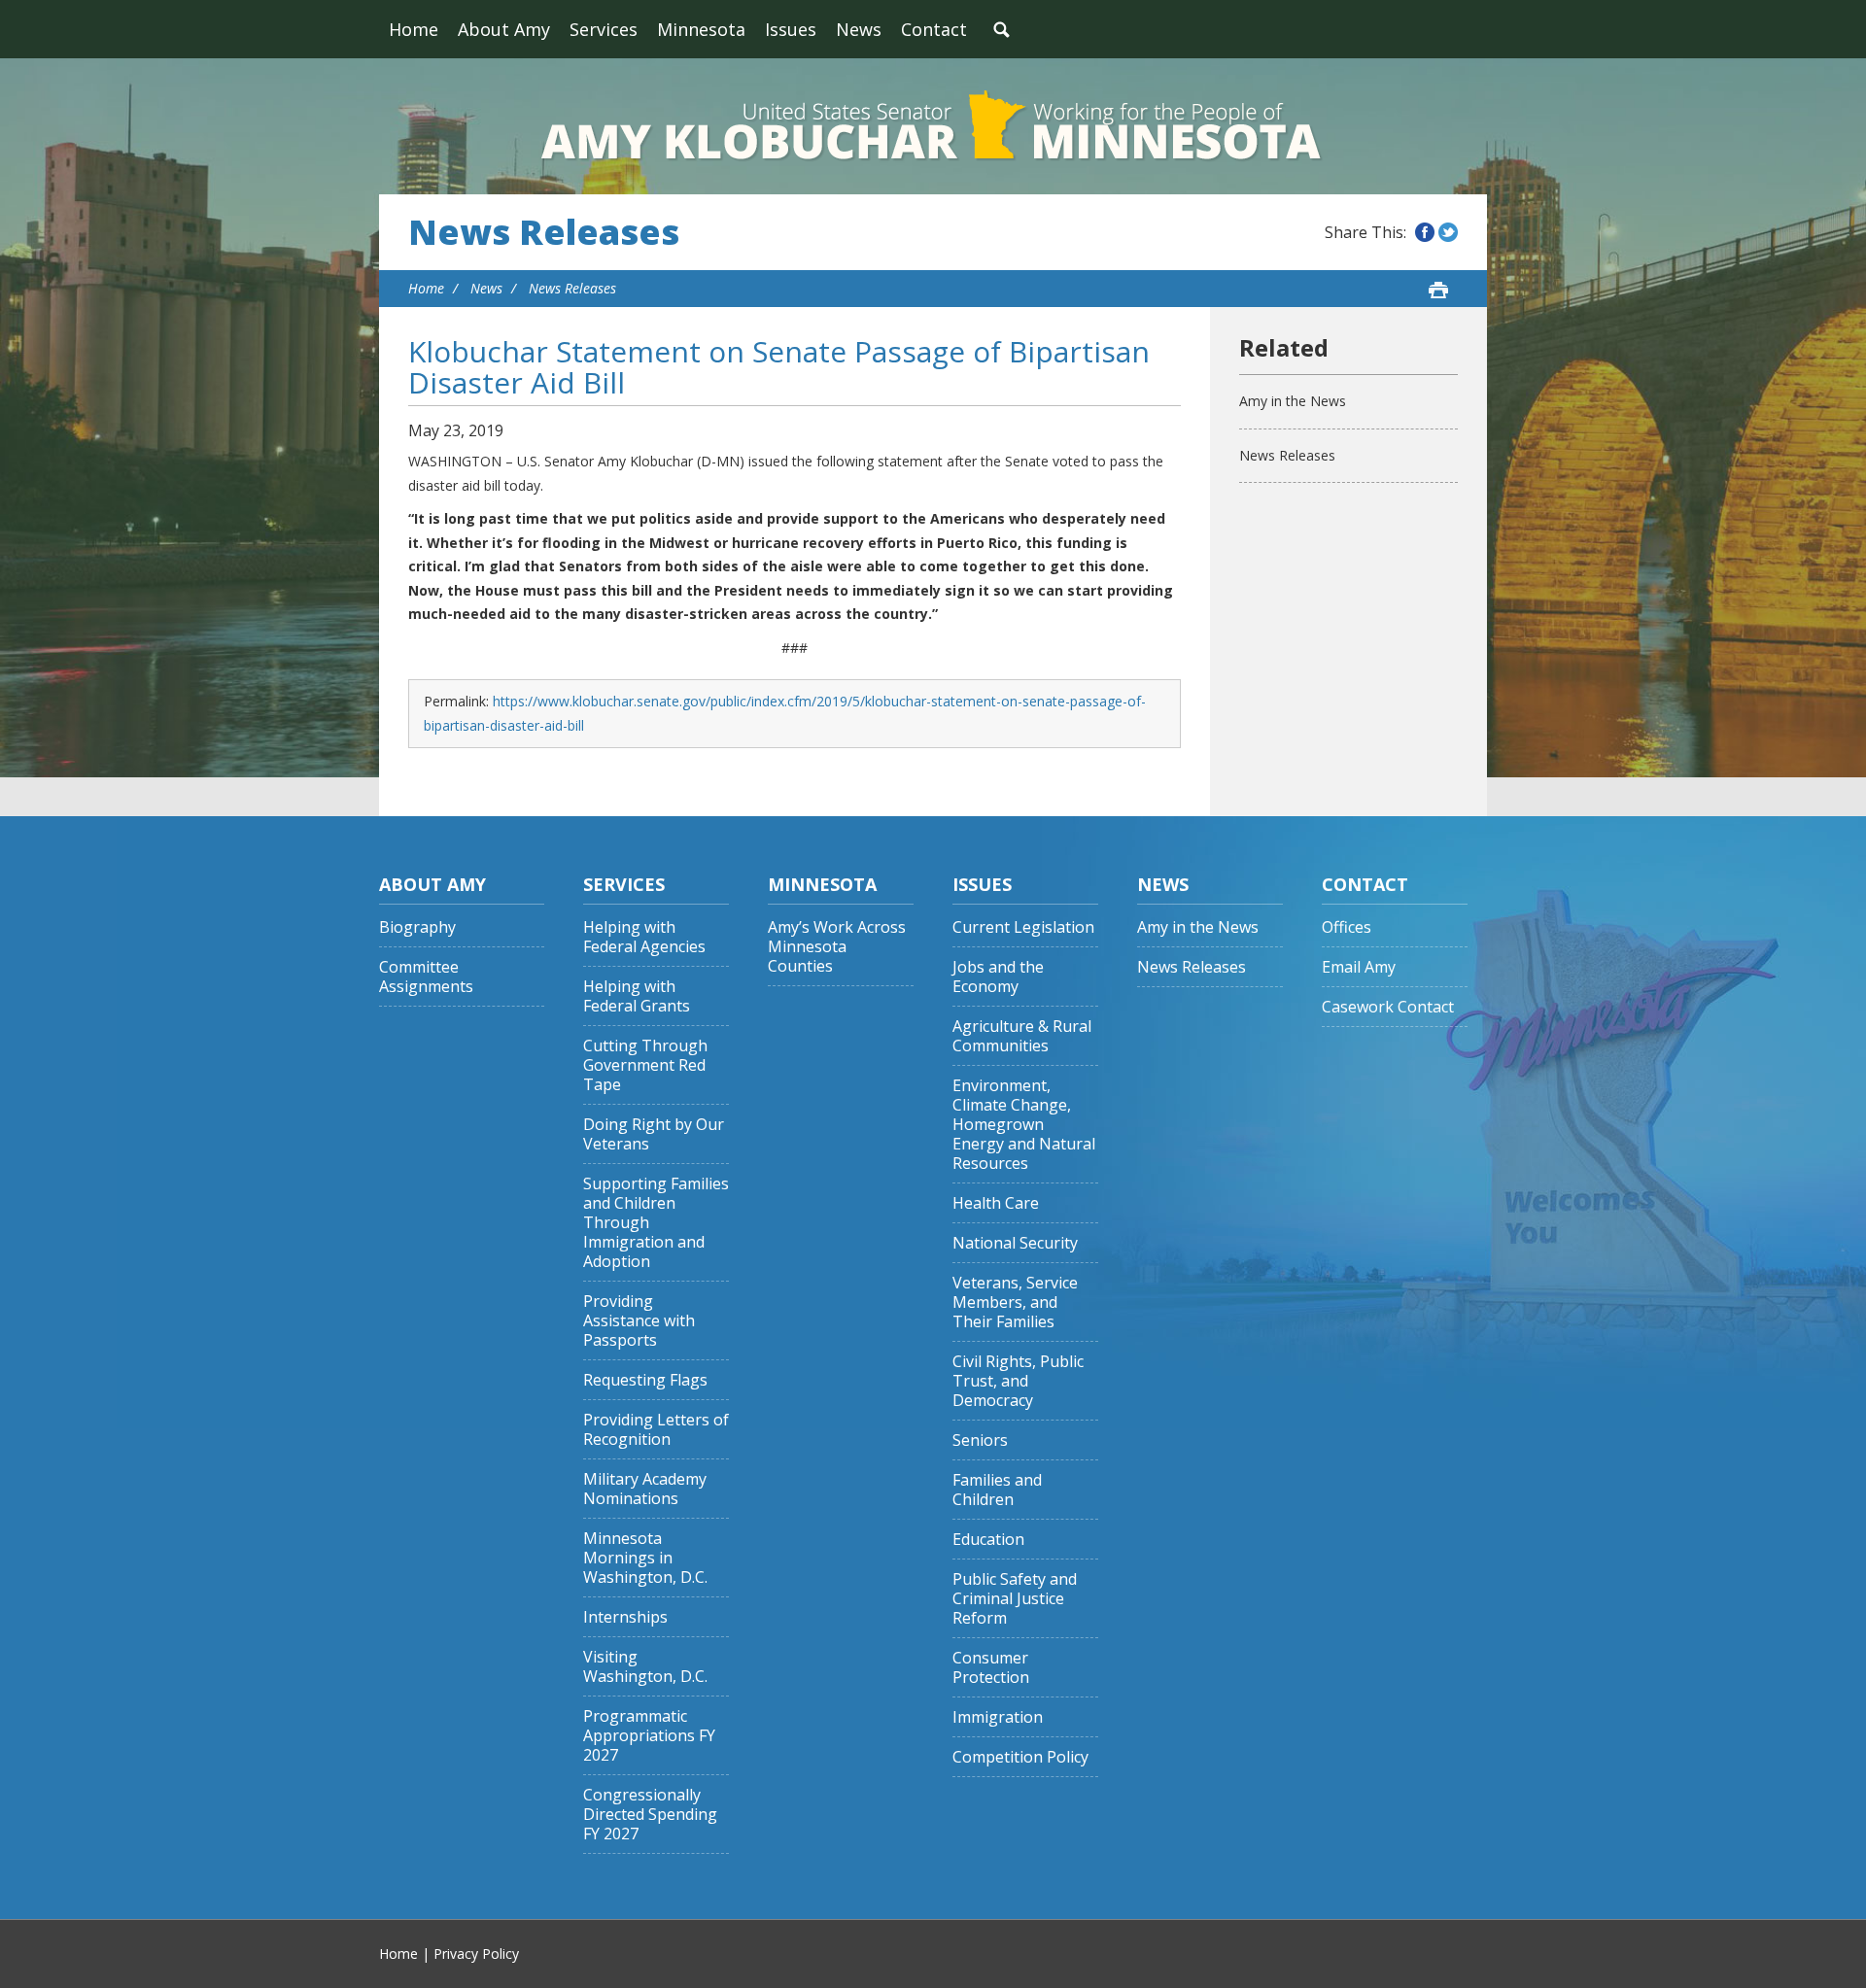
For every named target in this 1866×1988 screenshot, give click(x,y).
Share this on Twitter (1448, 232)
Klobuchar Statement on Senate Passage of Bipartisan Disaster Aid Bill (779, 367)
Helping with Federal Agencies (644, 937)
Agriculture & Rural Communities (1022, 1036)
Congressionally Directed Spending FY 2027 (650, 1815)
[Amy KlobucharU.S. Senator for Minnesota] (933, 126)
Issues (791, 29)
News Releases (544, 232)
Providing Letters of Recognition (656, 1430)
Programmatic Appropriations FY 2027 (649, 1736)
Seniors (980, 1440)
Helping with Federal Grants (637, 996)
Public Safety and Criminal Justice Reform (1015, 1599)
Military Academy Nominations (645, 1489)
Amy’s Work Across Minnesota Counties (837, 947)
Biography (417, 927)
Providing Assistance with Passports (639, 1321)
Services (604, 29)
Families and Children (997, 1490)
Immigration (998, 1717)
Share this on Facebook (1425, 232)
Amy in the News (1293, 401)
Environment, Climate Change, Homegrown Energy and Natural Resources (1024, 1125)
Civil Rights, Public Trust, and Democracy (1018, 1381)
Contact (934, 29)
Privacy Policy (476, 1954)
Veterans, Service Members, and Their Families (1015, 1302)
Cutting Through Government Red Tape (645, 1065)
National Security (1015, 1243)
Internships (625, 1617)
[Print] (1438, 290)
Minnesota (701, 29)
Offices (1347, 927)
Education (988, 1540)
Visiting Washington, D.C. (645, 1667)
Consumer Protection (991, 1668)
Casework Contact (1388, 1007)
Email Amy (1359, 967)
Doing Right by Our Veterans (654, 1134)
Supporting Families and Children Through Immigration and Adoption (656, 1223)
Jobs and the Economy (998, 977)
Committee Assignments (426, 977)
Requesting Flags (645, 1380)
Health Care (996, 1203)
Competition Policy (1020, 1757)
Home (414, 29)
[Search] (1001, 29)
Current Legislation (1023, 927)
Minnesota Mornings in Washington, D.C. (645, 1558)
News (859, 29)
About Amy (504, 29)
